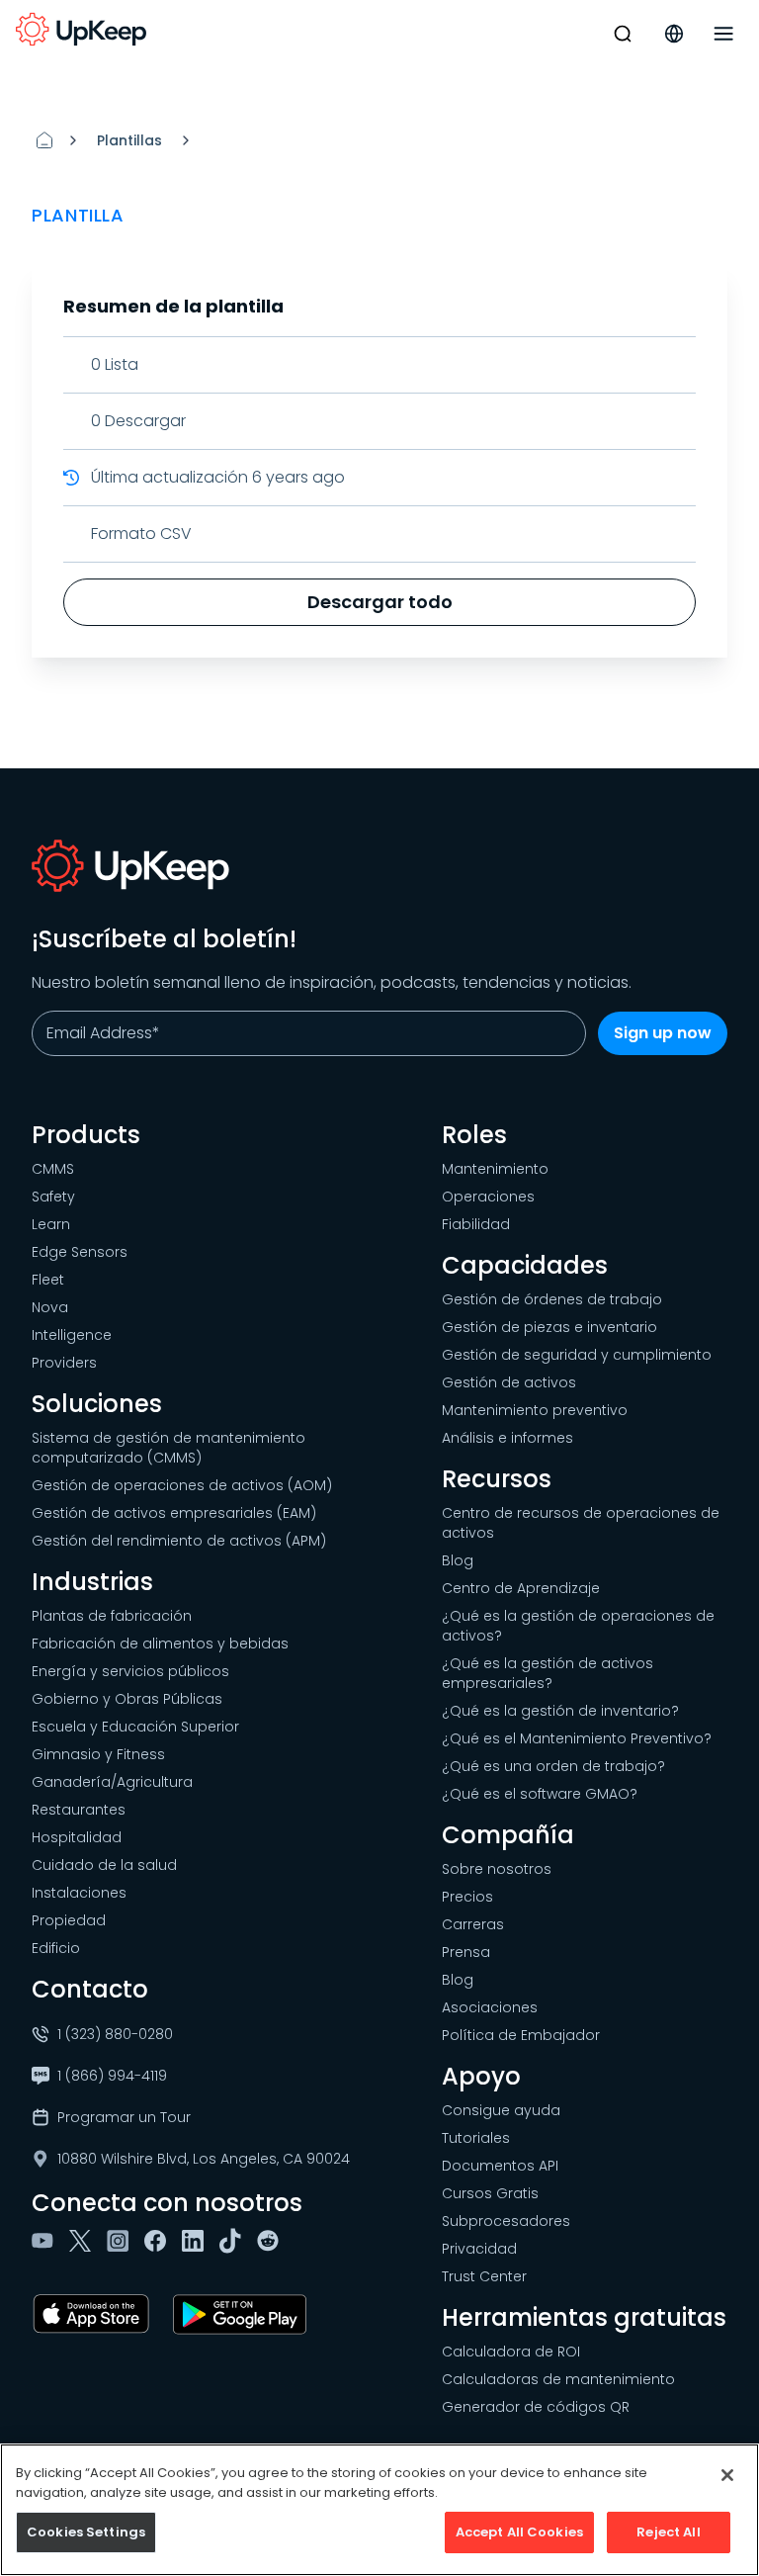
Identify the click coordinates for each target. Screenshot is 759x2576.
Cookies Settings (86, 2532)
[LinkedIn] (197, 2241)
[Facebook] (159, 2241)
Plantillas (129, 140)
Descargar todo (380, 602)
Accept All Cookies (519, 2532)
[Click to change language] (674, 34)
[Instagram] (122, 2241)
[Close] (727, 2475)
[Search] (623, 34)
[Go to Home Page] (81, 30)
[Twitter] (84, 2241)
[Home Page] (44, 140)
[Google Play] (244, 2314)
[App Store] (95, 2314)
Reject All (668, 2532)
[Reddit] (272, 2241)
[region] (379, 2510)
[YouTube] (46, 2241)
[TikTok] (234, 2241)
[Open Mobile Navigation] (723, 34)
